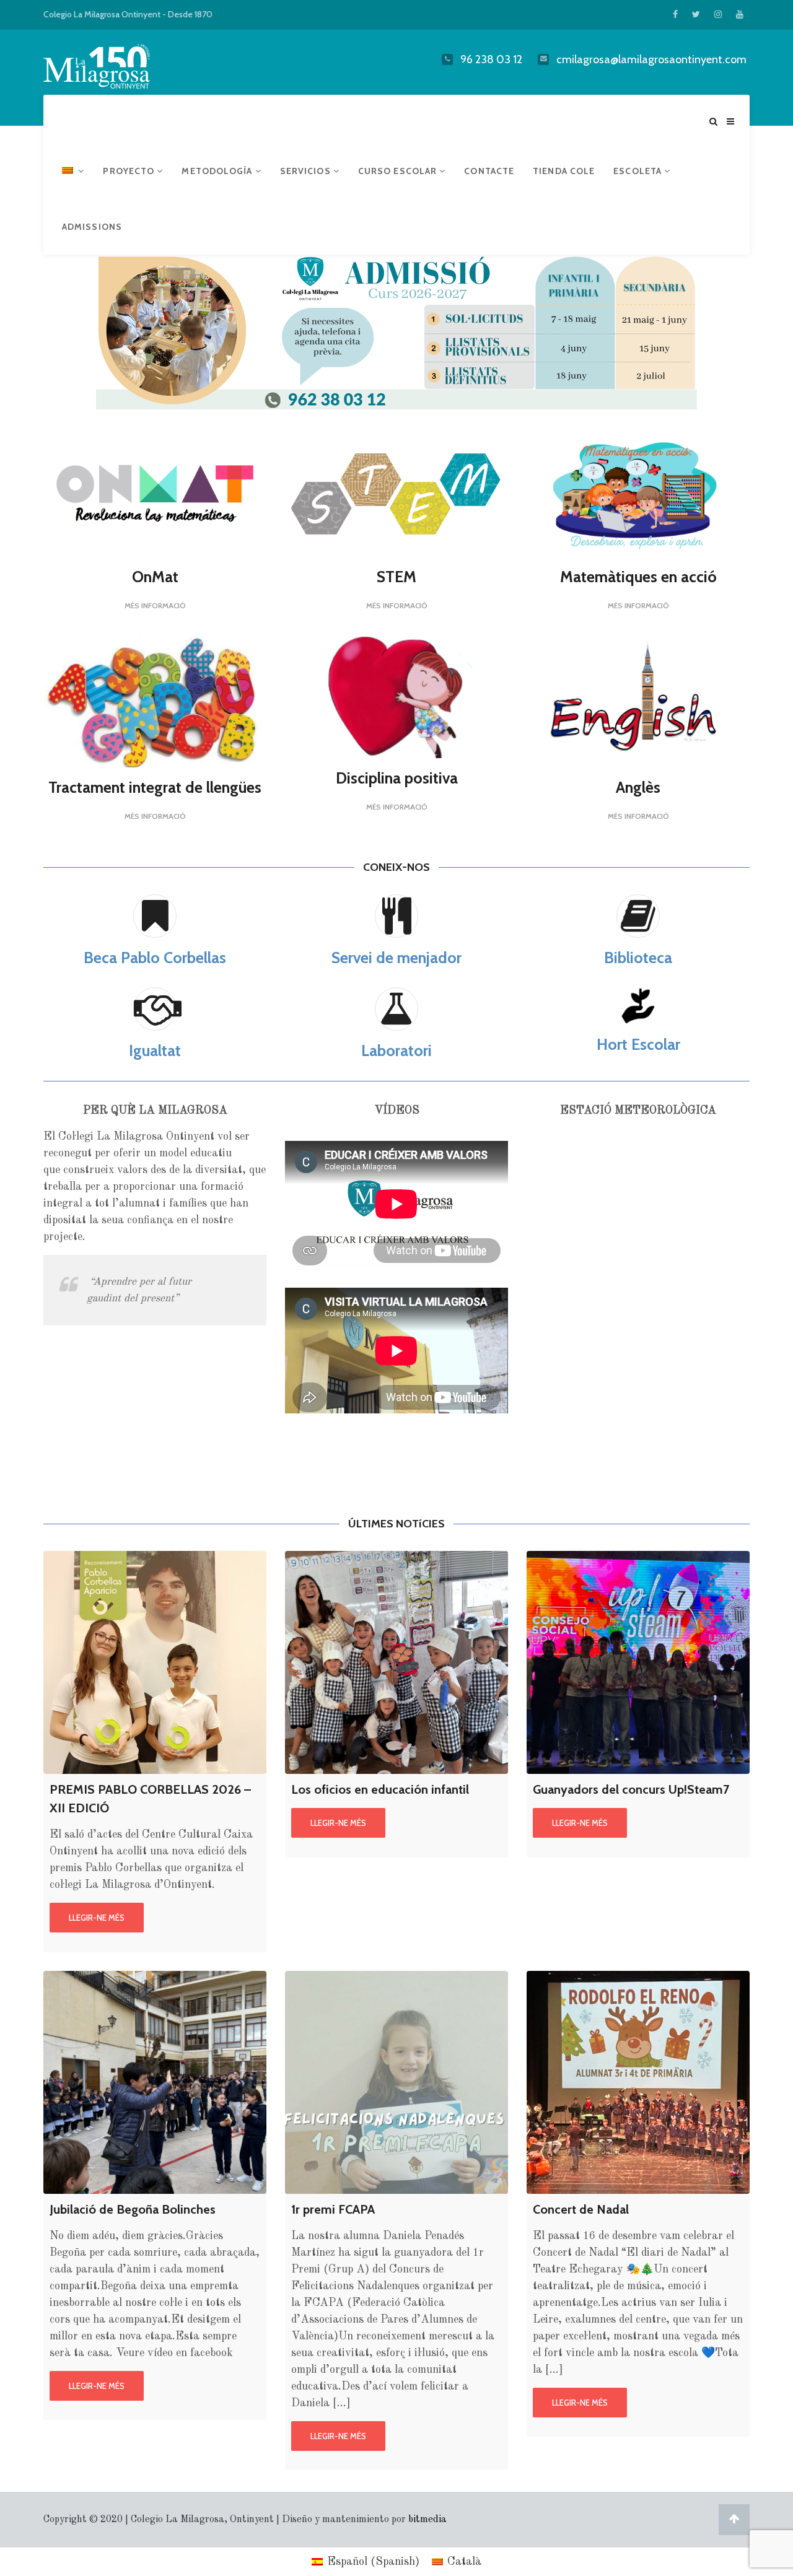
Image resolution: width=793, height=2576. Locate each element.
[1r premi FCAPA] (396, 2082)
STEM (396, 577)
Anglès (638, 787)
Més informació (155, 605)
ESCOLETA (639, 171)
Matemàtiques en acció (638, 577)
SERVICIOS (307, 171)
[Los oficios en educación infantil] (396, 1662)
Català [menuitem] (464, 2562)
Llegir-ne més (97, 1918)
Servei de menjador (396, 958)
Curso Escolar (399, 171)
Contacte (489, 171)
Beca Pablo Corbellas (155, 958)
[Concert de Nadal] (638, 2082)
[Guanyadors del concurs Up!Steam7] (638, 1662)
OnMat (155, 577)
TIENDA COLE (564, 171)
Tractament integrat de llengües (155, 787)
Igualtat (155, 1050)
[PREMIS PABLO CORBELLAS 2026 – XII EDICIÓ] (155, 1662)
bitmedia (427, 2520)
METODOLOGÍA (218, 171)
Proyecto (130, 171)
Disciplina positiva (397, 778)
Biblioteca (638, 958)
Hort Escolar (638, 1044)
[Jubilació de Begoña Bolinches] (155, 2082)
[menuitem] (73, 171)
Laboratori (396, 1050)
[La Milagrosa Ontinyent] (121, 64)
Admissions (92, 227)
